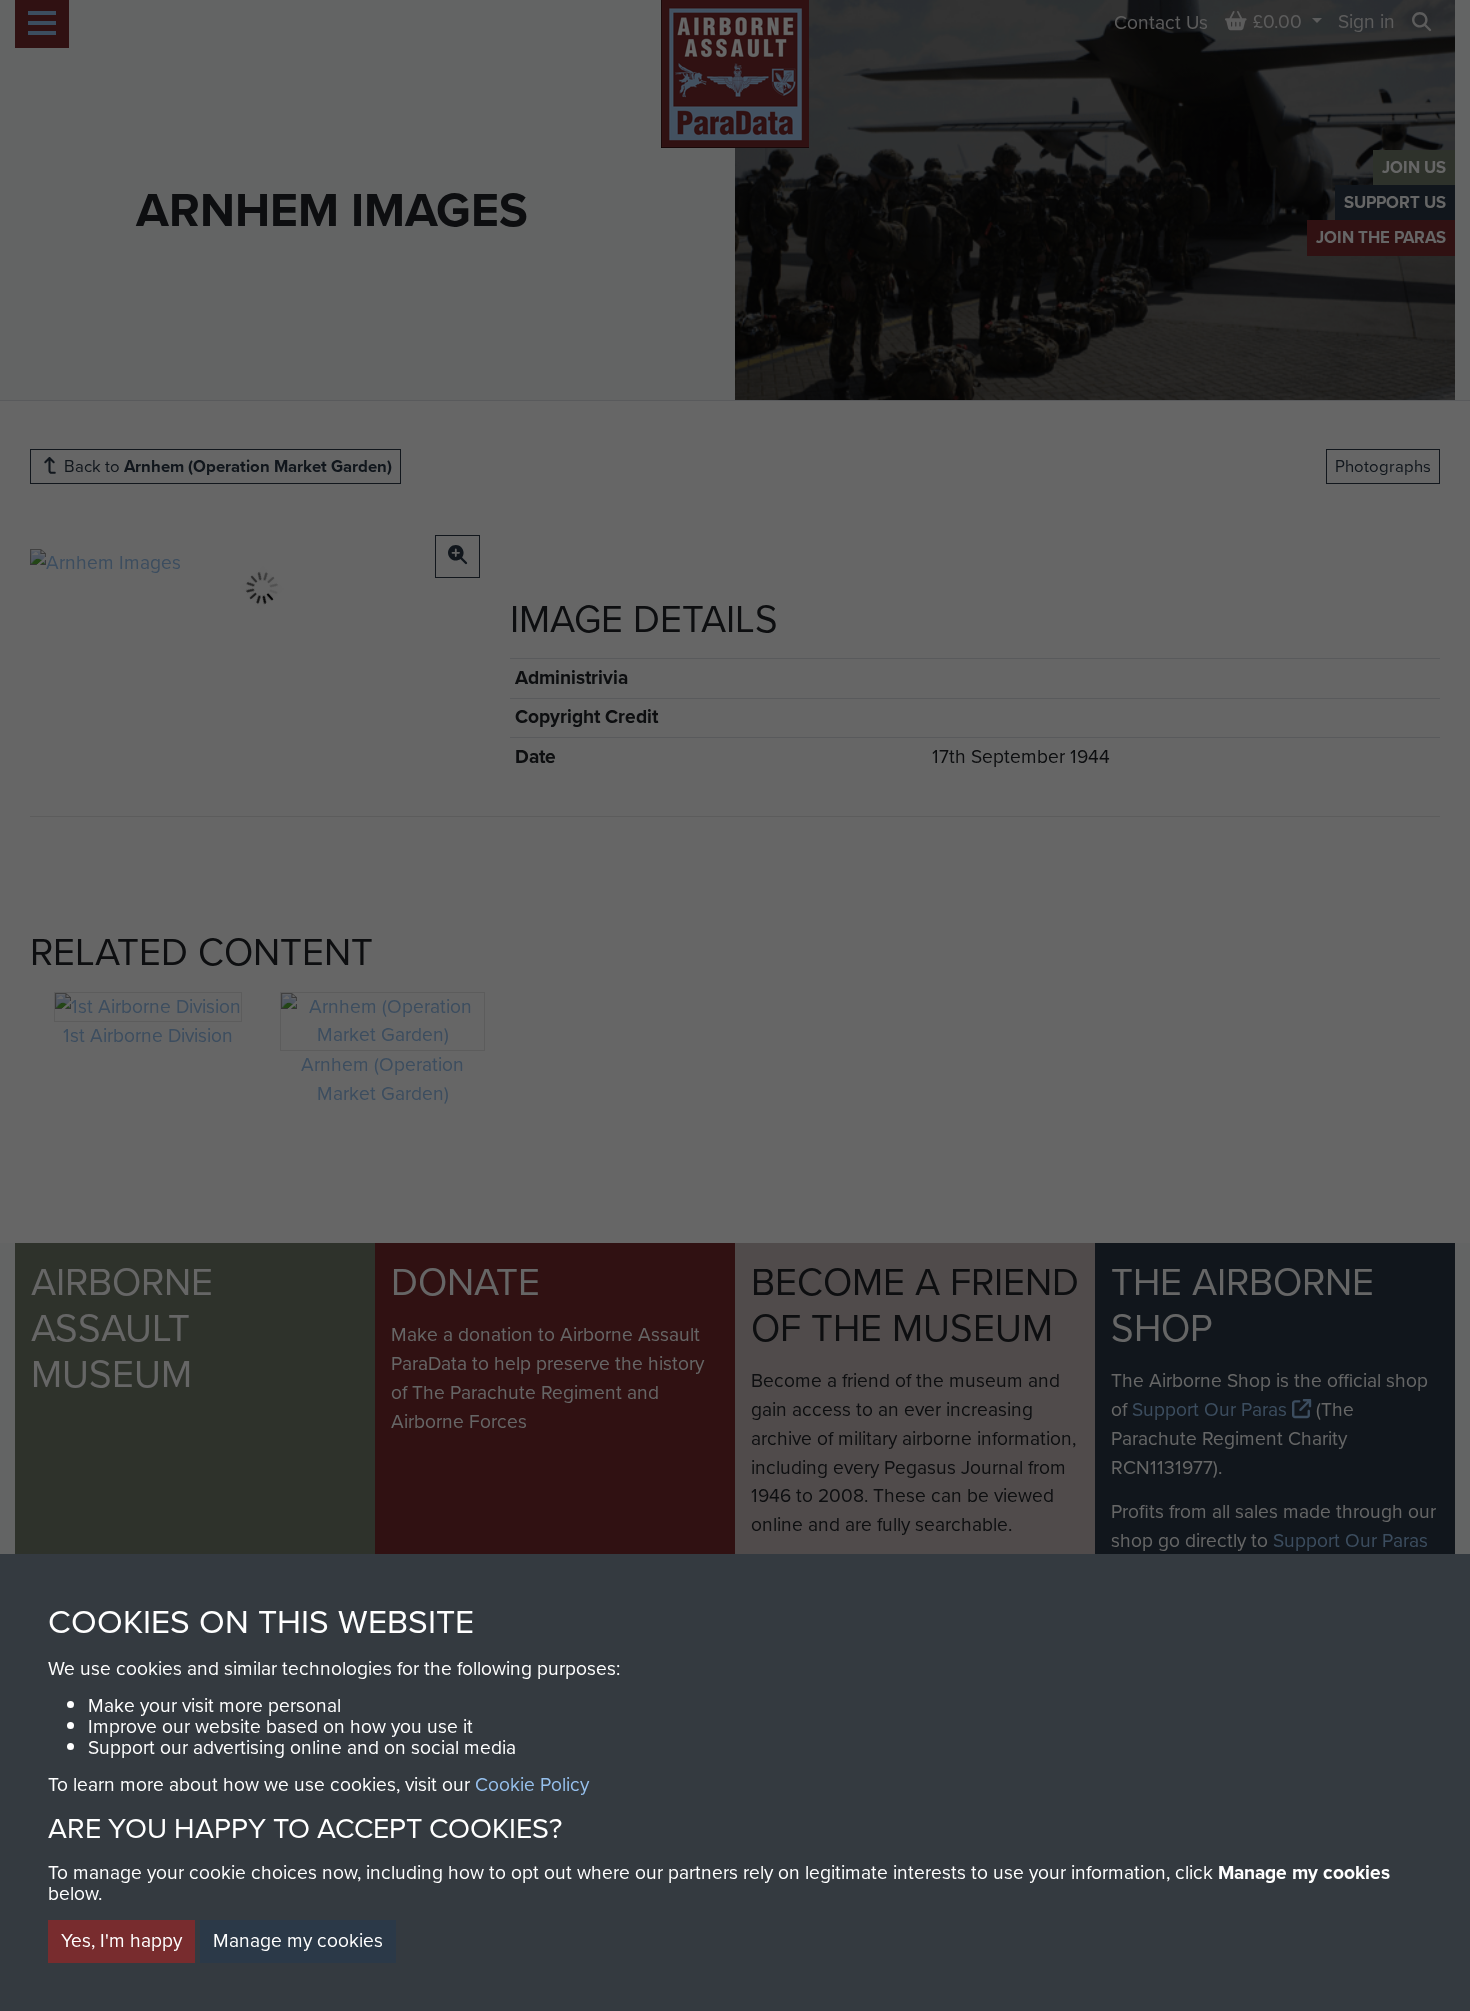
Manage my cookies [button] (298, 1940)
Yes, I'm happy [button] (121, 1940)
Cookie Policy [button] (532, 1784)
